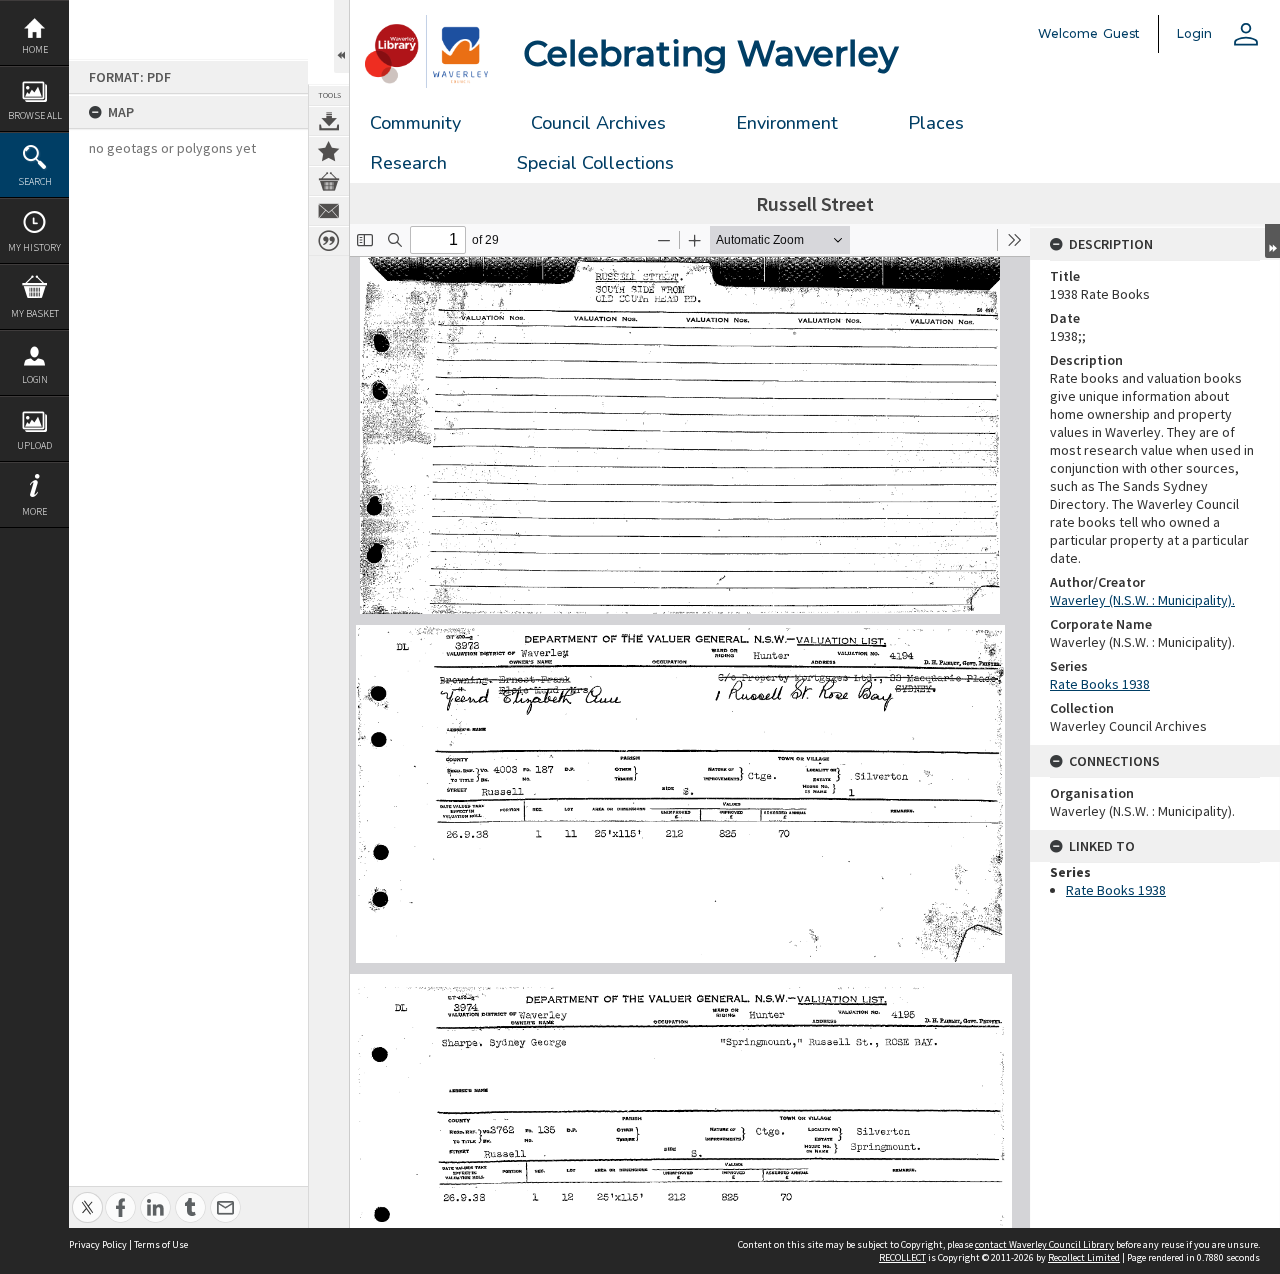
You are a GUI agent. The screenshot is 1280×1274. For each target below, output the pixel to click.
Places (936, 123)
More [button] (34, 511)
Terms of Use (161, 1244)
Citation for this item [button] (329, 241)
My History (34, 247)
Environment (787, 123)
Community (415, 123)
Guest (1121, 33)
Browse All (35, 115)
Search (35, 181)
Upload (34, 445)
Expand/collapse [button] (1272, 241)
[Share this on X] (87, 1196)
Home (35, 49)
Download (329, 121)
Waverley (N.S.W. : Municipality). (1142, 600)
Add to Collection (329, 151)
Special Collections (595, 163)
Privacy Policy (98, 1244)
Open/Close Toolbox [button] (341, 36)
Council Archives (598, 123)
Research (408, 163)
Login (35, 379)
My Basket (35, 313)
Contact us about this (329, 211)
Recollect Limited (1084, 1257)
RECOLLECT (902, 1257)
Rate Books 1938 (1100, 684)
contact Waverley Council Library (1044, 1244)
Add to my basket (329, 181)
